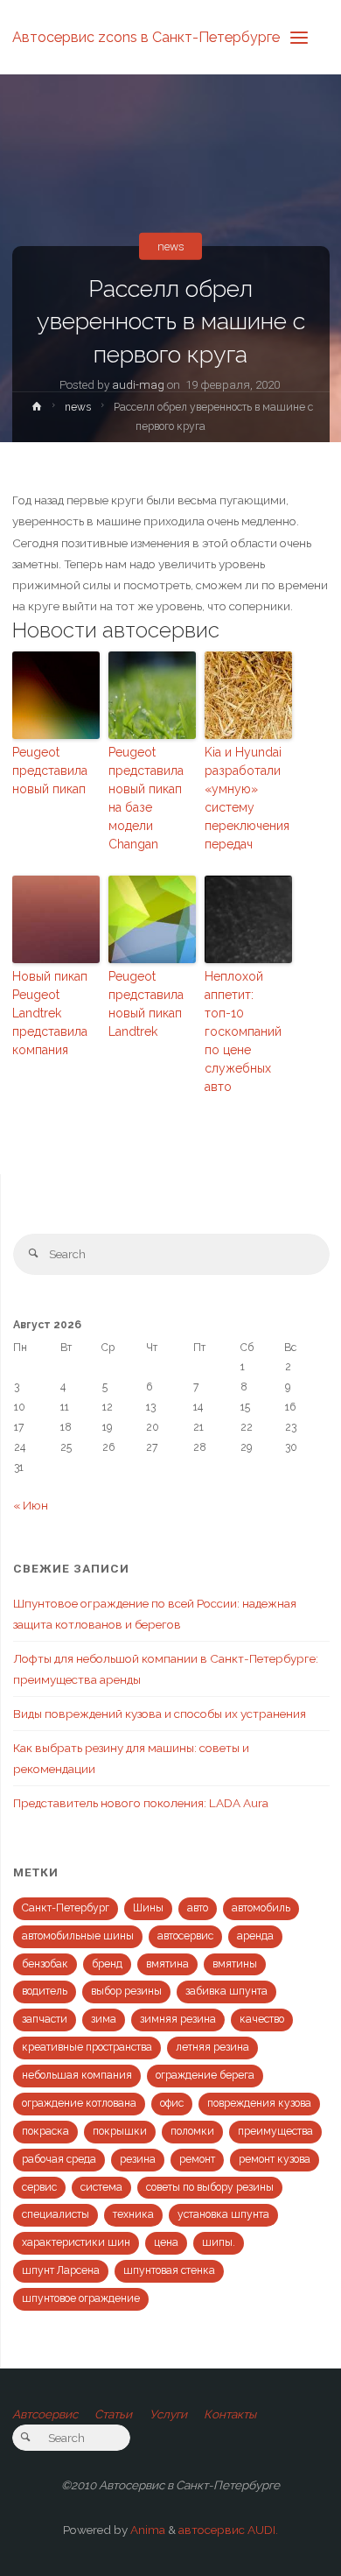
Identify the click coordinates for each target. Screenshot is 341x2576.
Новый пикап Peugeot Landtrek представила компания (50, 1013)
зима (104, 2019)
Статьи (113, 2414)
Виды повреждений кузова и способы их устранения (160, 1714)
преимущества (275, 2131)
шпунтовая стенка (169, 2270)
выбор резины (126, 1991)
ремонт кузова (275, 2159)
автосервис (185, 1936)
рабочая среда (59, 2159)
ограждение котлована (79, 2103)
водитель (45, 1991)
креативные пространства (87, 2047)
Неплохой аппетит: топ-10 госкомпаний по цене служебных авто (243, 1031)
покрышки (120, 2131)
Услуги (168, 2414)
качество (262, 2019)
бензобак (45, 1964)
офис (172, 2103)
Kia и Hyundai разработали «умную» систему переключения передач (247, 798)
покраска (45, 2131)
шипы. (219, 2242)
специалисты (56, 2214)
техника (133, 2214)
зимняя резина (178, 2019)
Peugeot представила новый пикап (50, 771)
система (101, 2187)
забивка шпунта (226, 1991)
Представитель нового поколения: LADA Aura (141, 1803)
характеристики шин (76, 2242)
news (171, 246)
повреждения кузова (259, 2103)
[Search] (34, 1254)
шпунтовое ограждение (81, 2298)
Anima (146, 2530)
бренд (107, 1964)
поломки (192, 2131)
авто (198, 1908)
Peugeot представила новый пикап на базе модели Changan (146, 798)
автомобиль (261, 1908)
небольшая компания (77, 2075)
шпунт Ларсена (61, 2270)
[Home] (36, 410)
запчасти (45, 2019)
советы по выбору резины (210, 2187)
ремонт (197, 2159)
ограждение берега (205, 2075)
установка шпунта (223, 2214)
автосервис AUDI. (228, 2530)
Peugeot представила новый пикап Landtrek (146, 1004)
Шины (148, 1908)
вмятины (235, 1964)
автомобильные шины (78, 1936)
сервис (39, 2187)
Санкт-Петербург (66, 1908)
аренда (255, 1936)
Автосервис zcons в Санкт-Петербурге (146, 36)
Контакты (230, 2414)
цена (166, 2242)
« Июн (31, 1505)
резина (138, 2159)
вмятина (167, 1964)
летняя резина (212, 2047)
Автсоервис (45, 2414)
